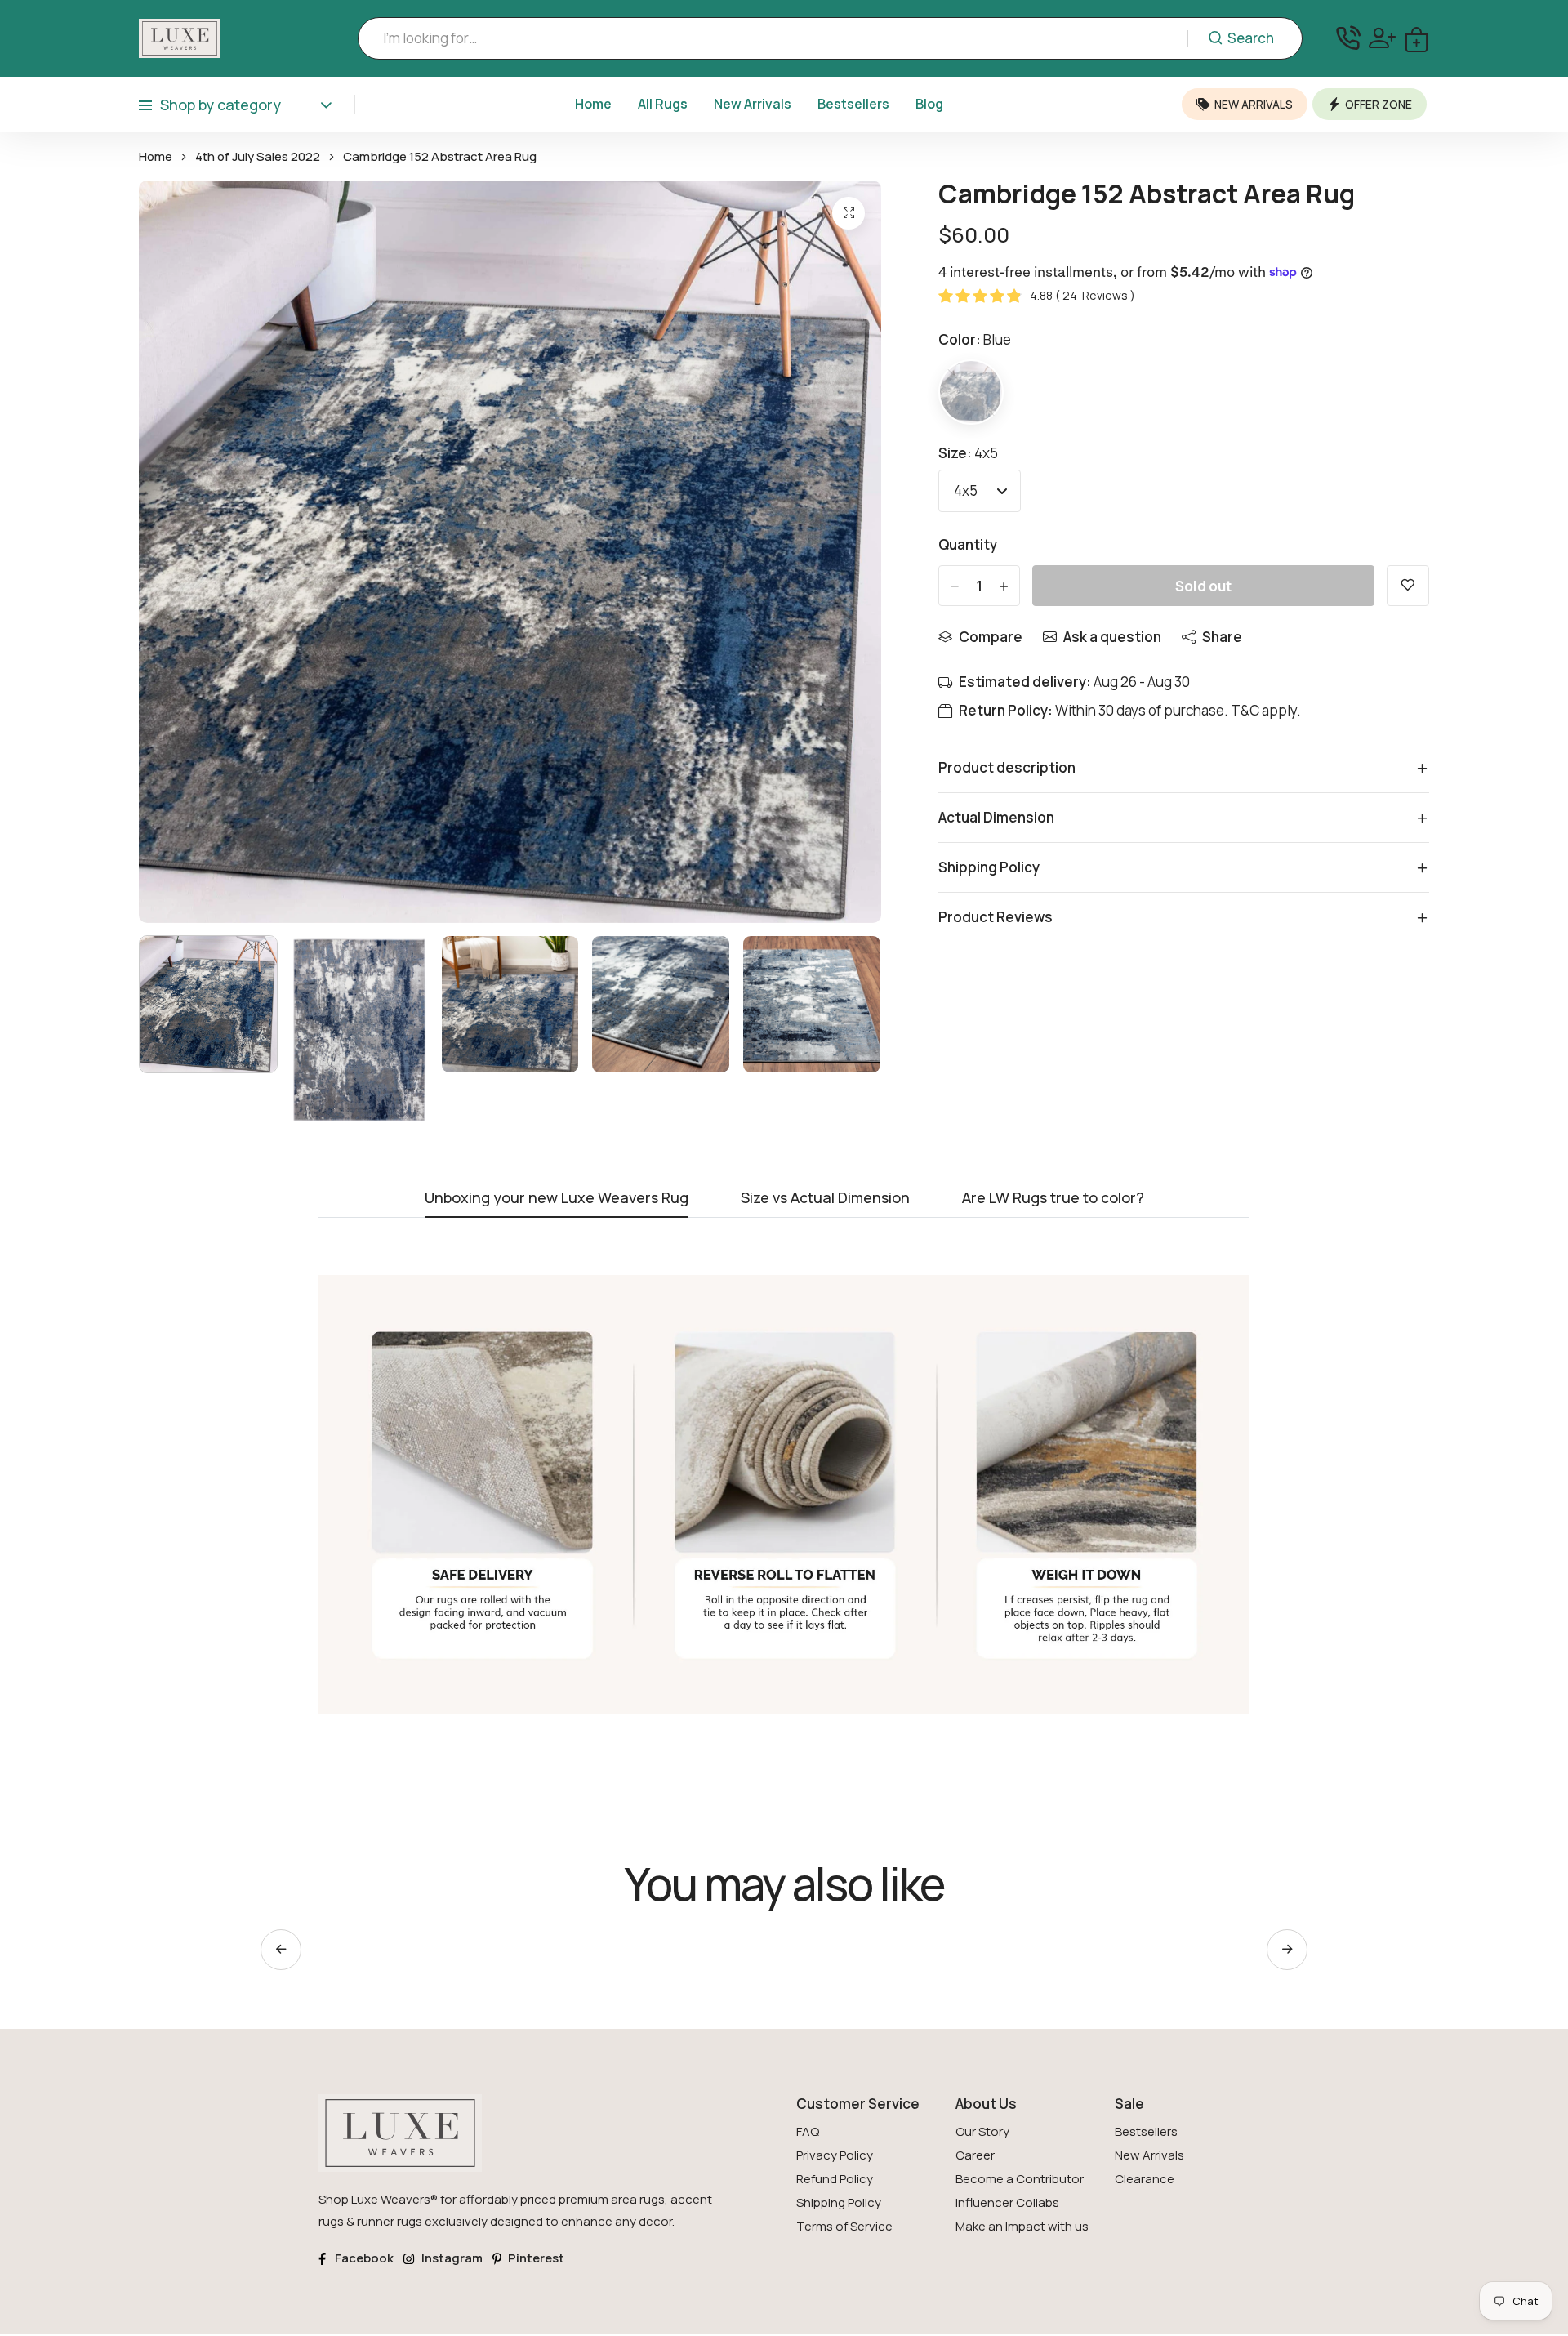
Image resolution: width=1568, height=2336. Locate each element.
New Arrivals (753, 104)
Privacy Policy (835, 2155)
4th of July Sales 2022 (258, 157)
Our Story (982, 2131)
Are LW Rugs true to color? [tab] (1053, 1199)
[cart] (1417, 38)
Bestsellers (853, 104)
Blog (929, 104)
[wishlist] (1408, 586)
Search (1251, 38)
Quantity (968, 544)
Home (593, 104)
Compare (991, 637)
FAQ (808, 2131)
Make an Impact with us (1022, 2226)
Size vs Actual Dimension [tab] (825, 1199)
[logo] (180, 38)
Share (1222, 637)
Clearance (1145, 2179)
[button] (1287, 1950)
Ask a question (1112, 637)
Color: (975, 339)
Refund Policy (835, 2179)
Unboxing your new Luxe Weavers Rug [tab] (557, 1199)
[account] (1382, 38)
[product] (849, 213)
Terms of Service (844, 2226)
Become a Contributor (1020, 2179)
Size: (968, 453)
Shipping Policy (839, 2202)
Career (975, 2155)
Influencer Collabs (1007, 2202)
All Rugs (663, 104)
